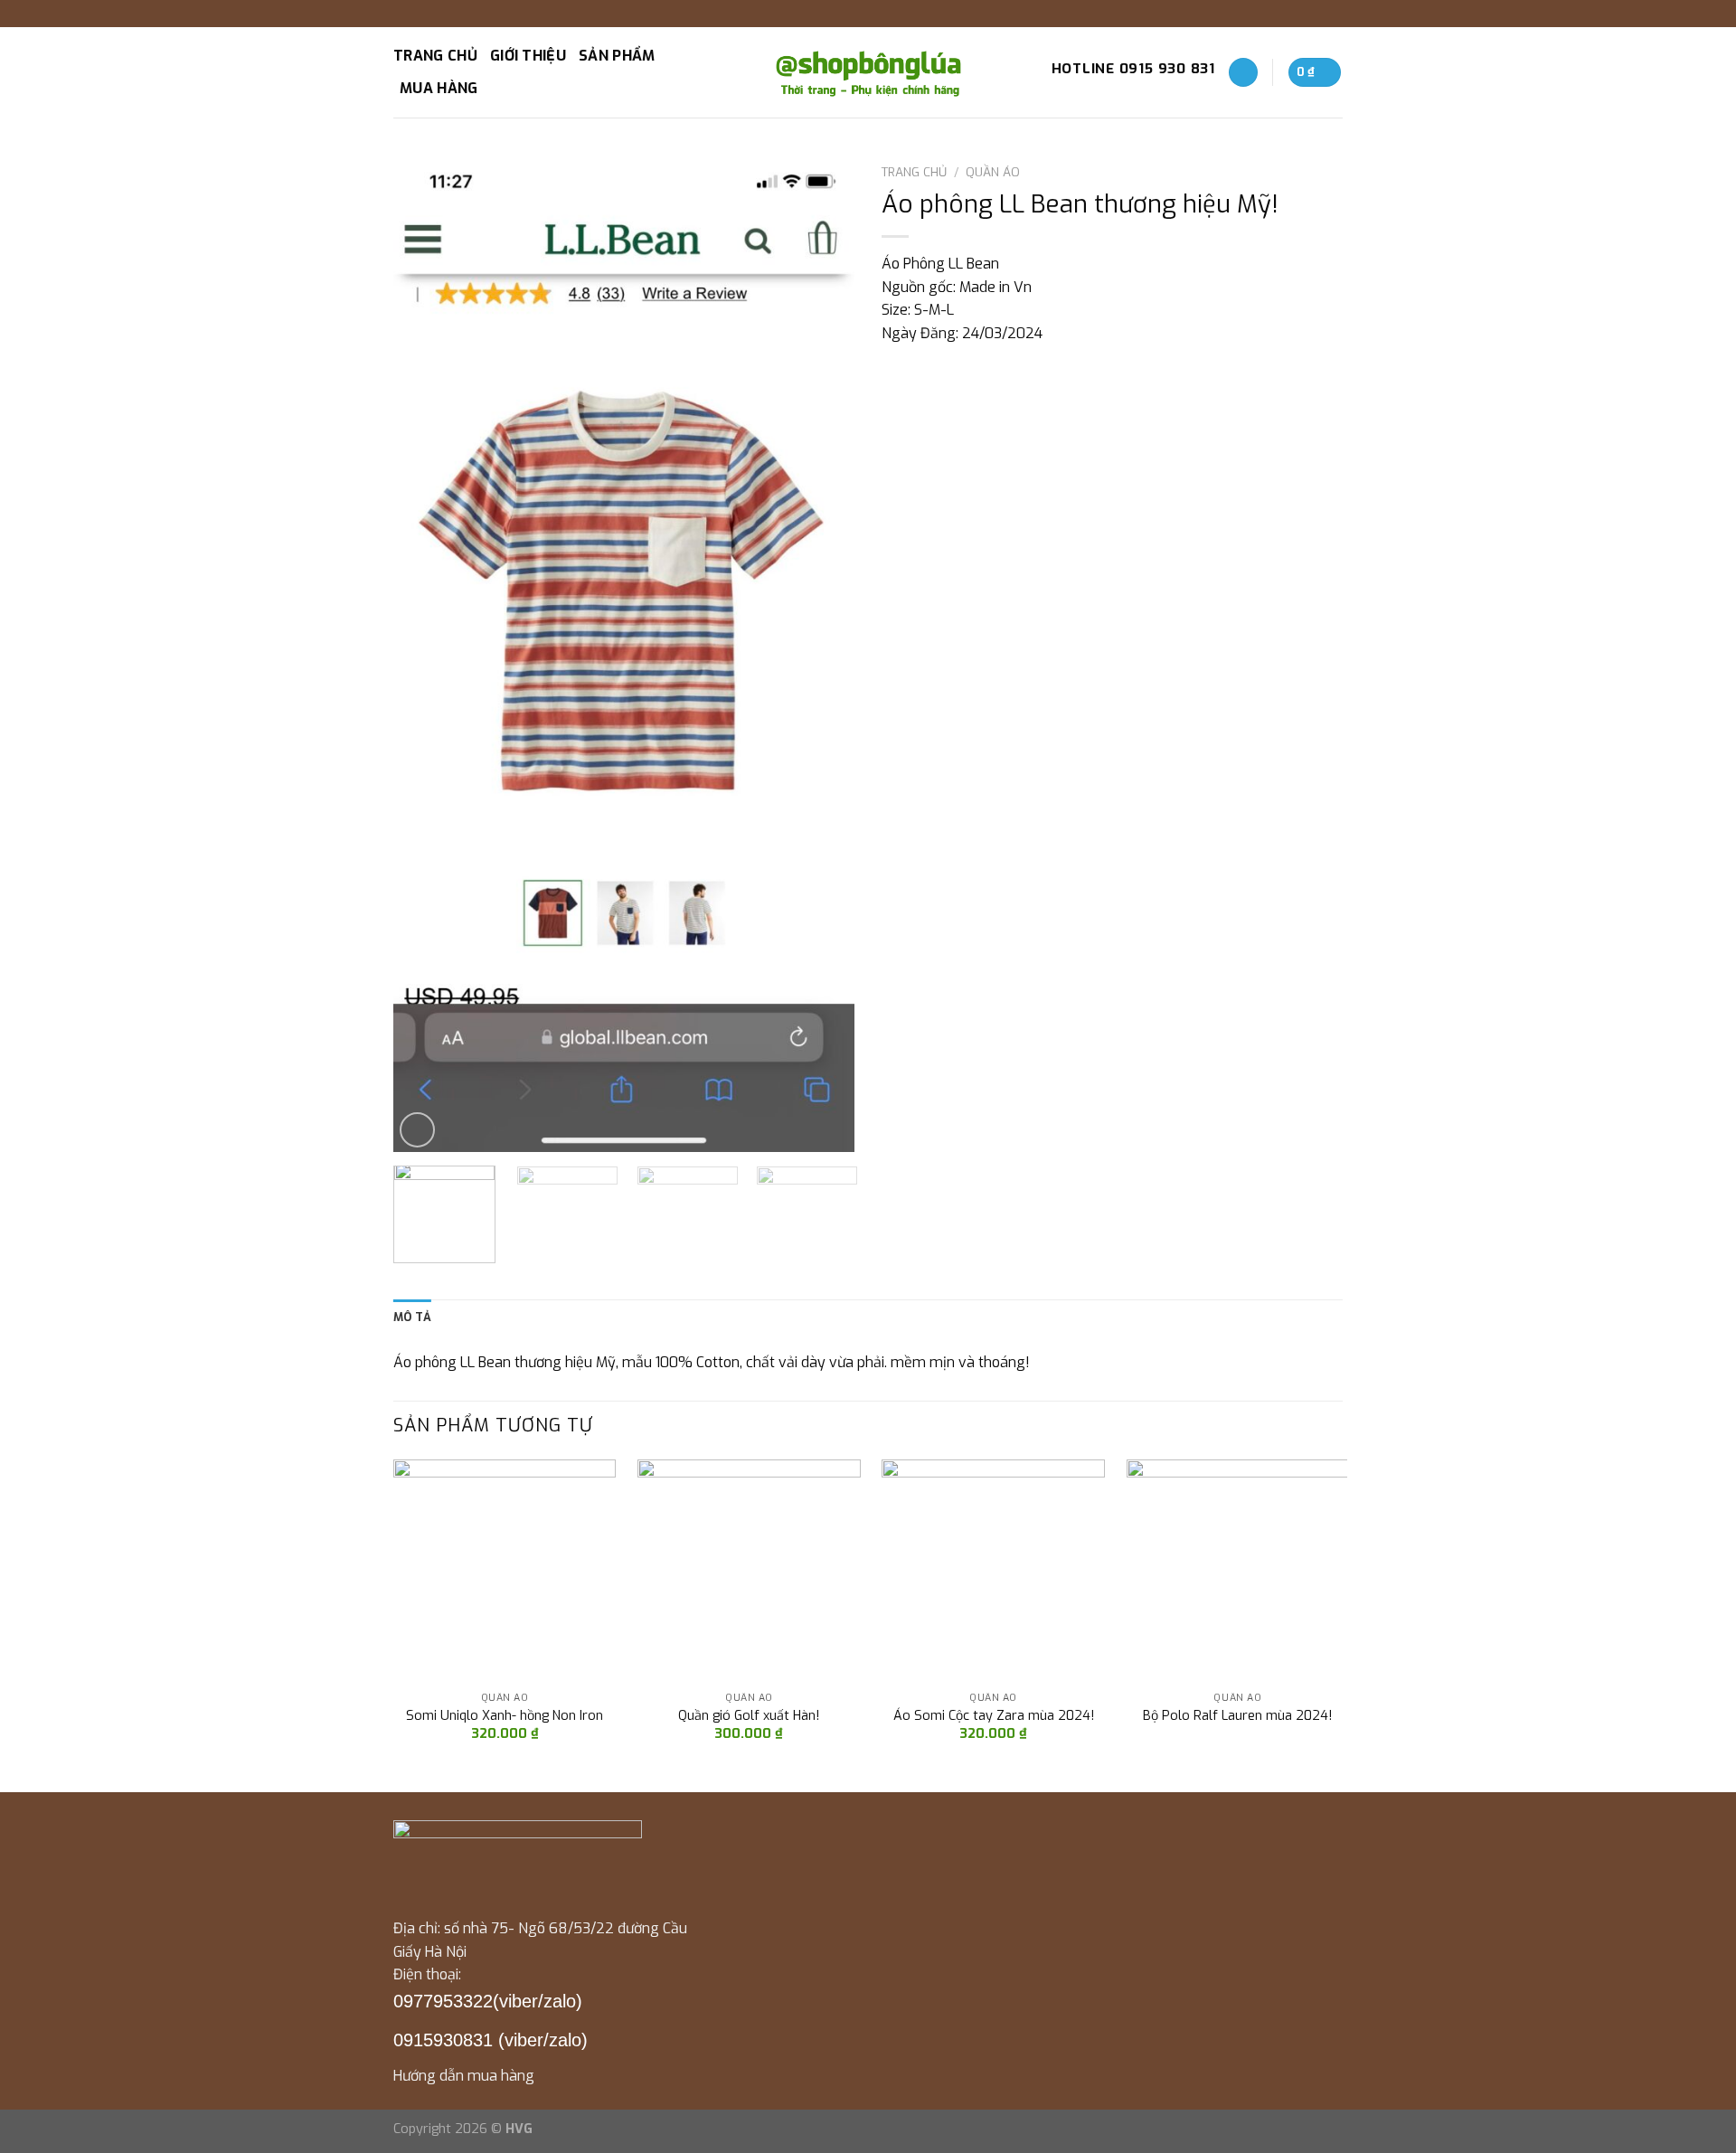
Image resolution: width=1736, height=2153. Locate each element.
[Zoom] (417, 1130)
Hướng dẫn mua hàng (464, 2076)
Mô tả (412, 1317)
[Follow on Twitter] (1316, 14)
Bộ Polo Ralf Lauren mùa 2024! (1237, 1716)
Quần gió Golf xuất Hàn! (749, 1716)
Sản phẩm (617, 56)
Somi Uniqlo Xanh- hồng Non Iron (505, 1716)
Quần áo (993, 172)
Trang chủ (435, 56)
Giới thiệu (528, 56)
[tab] (412, 1317)
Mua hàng (439, 88)
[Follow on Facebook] (1282, 14)
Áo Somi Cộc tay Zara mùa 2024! (994, 1716)
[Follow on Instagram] (1299, 14)
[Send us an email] (1334, 14)
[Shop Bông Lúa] (868, 72)
